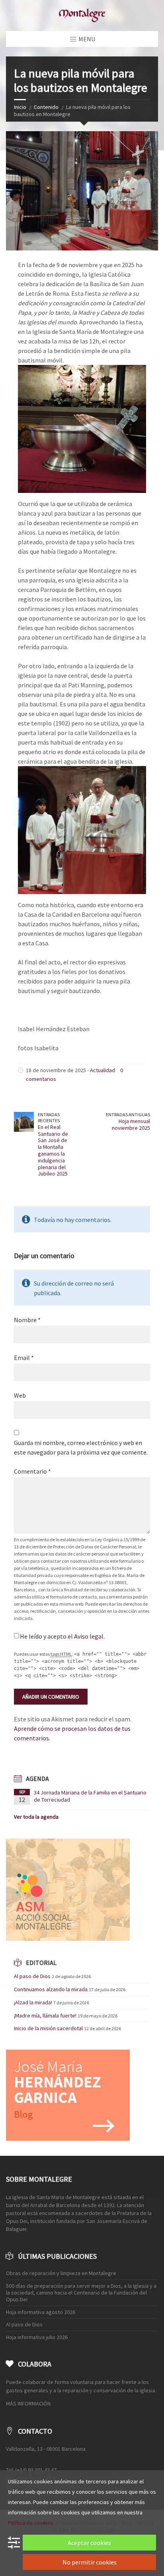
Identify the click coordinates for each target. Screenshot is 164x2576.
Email (24, 1358)
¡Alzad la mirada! (33, 2002)
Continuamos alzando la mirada (51, 1989)
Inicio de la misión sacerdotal (48, 2028)
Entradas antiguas (128, 1114)
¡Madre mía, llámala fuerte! (45, 2015)
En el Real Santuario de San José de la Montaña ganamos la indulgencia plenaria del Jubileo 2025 (53, 1150)
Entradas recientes (49, 1117)
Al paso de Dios (32, 1976)
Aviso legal (89, 1636)
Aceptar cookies (89, 2543)
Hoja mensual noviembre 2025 (131, 1124)
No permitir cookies (90, 2562)
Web (20, 1395)
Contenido (46, 107)
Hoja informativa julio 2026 (37, 2337)
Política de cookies (31, 2523)
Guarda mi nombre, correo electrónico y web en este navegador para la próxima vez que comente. (81, 1447)
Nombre (27, 1320)
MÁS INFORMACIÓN (28, 2403)
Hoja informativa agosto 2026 (41, 2312)
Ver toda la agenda (36, 1817)
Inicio (20, 107)
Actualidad (102, 1070)
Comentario (32, 1471)
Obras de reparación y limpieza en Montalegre (61, 2273)
